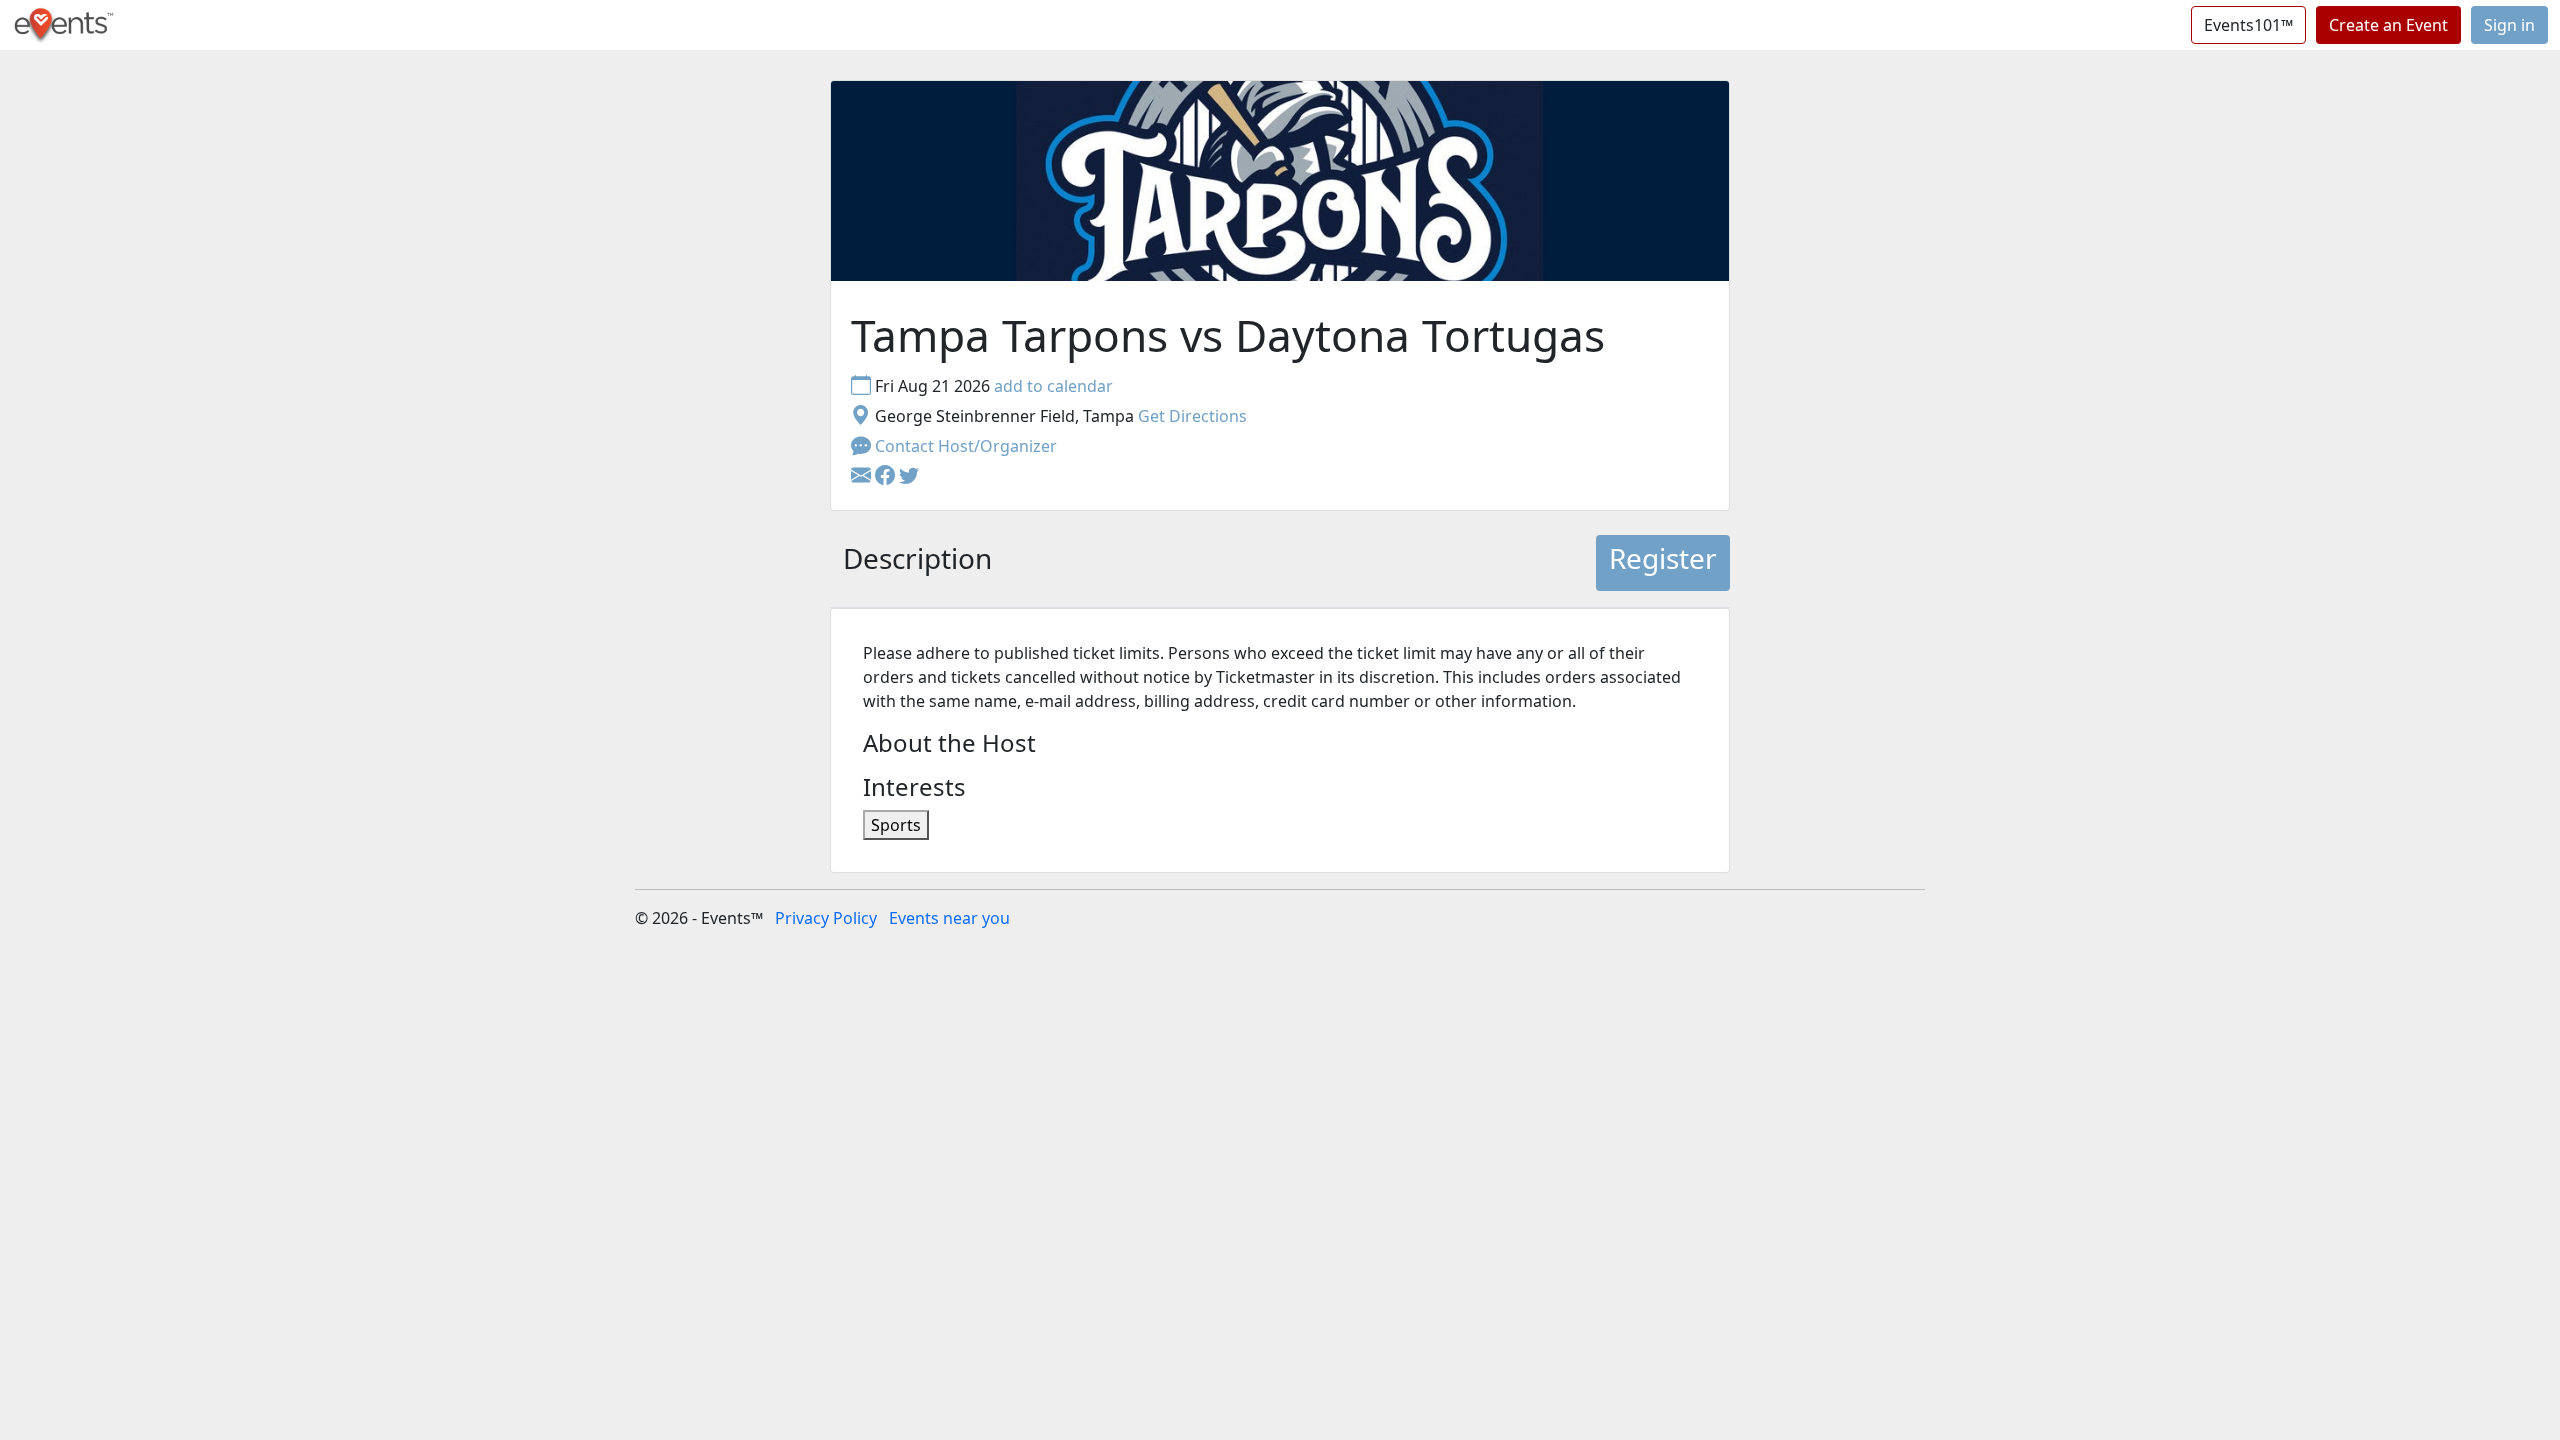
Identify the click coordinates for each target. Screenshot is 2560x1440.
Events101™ (2248, 25)
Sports (896, 825)
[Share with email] (863, 476)
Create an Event (2388, 25)
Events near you (949, 918)
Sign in (2509, 25)
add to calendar (1053, 386)
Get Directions (1192, 416)
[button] (887, 476)
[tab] (917, 563)
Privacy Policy (826, 918)
